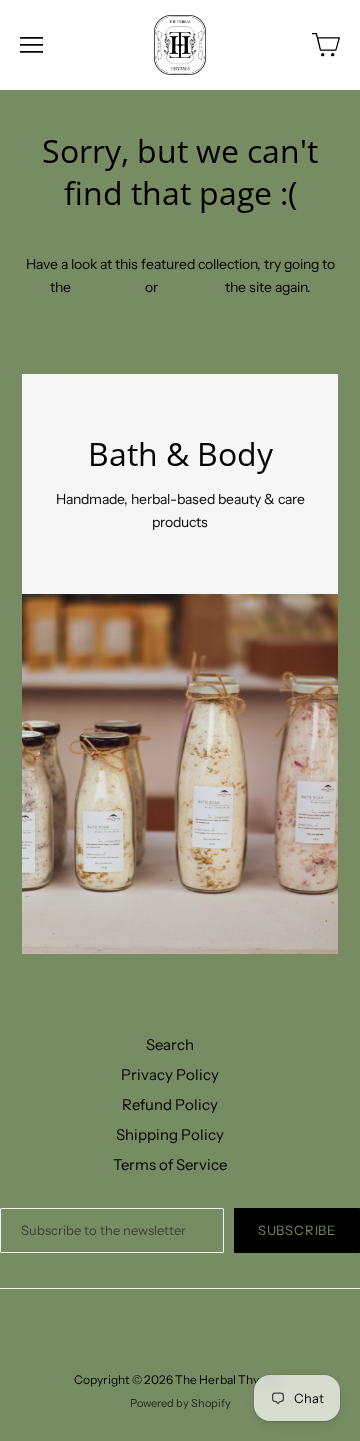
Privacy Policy (170, 1074)
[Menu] (31, 45)
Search (170, 1044)
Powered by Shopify (180, 1403)
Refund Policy (170, 1104)
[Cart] (326, 45)
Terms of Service (170, 1164)
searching (191, 287)
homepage (108, 287)
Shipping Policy (170, 1134)
